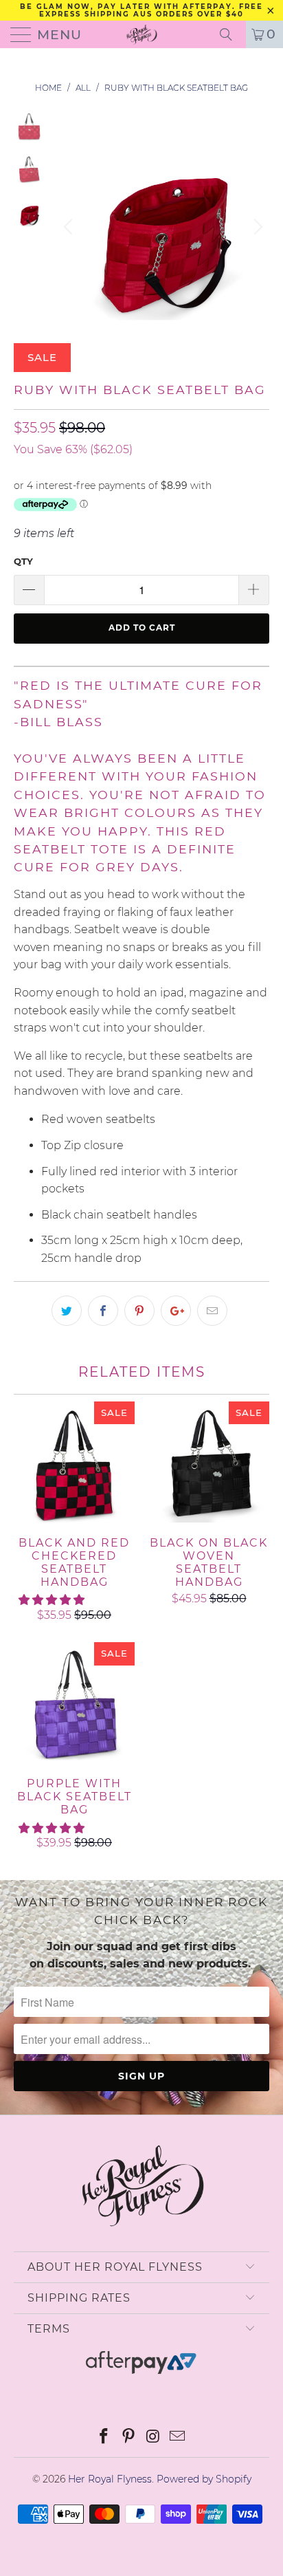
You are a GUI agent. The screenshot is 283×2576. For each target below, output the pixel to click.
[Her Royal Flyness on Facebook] (104, 2437)
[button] (52, 1600)
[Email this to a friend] (212, 1311)
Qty (23, 561)
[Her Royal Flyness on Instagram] (153, 2437)
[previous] (70, 227)
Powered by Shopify (204, 2479)
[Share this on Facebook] (103, 1311)
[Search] (231, 34)
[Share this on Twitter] (67, 1311)
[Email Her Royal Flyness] (178, 2437)
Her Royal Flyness (110, 2479)
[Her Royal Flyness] (141, 34)
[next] (256, 227)
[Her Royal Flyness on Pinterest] (128, 2437)
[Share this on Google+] (176, 1311)
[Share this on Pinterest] (139, 1311)
